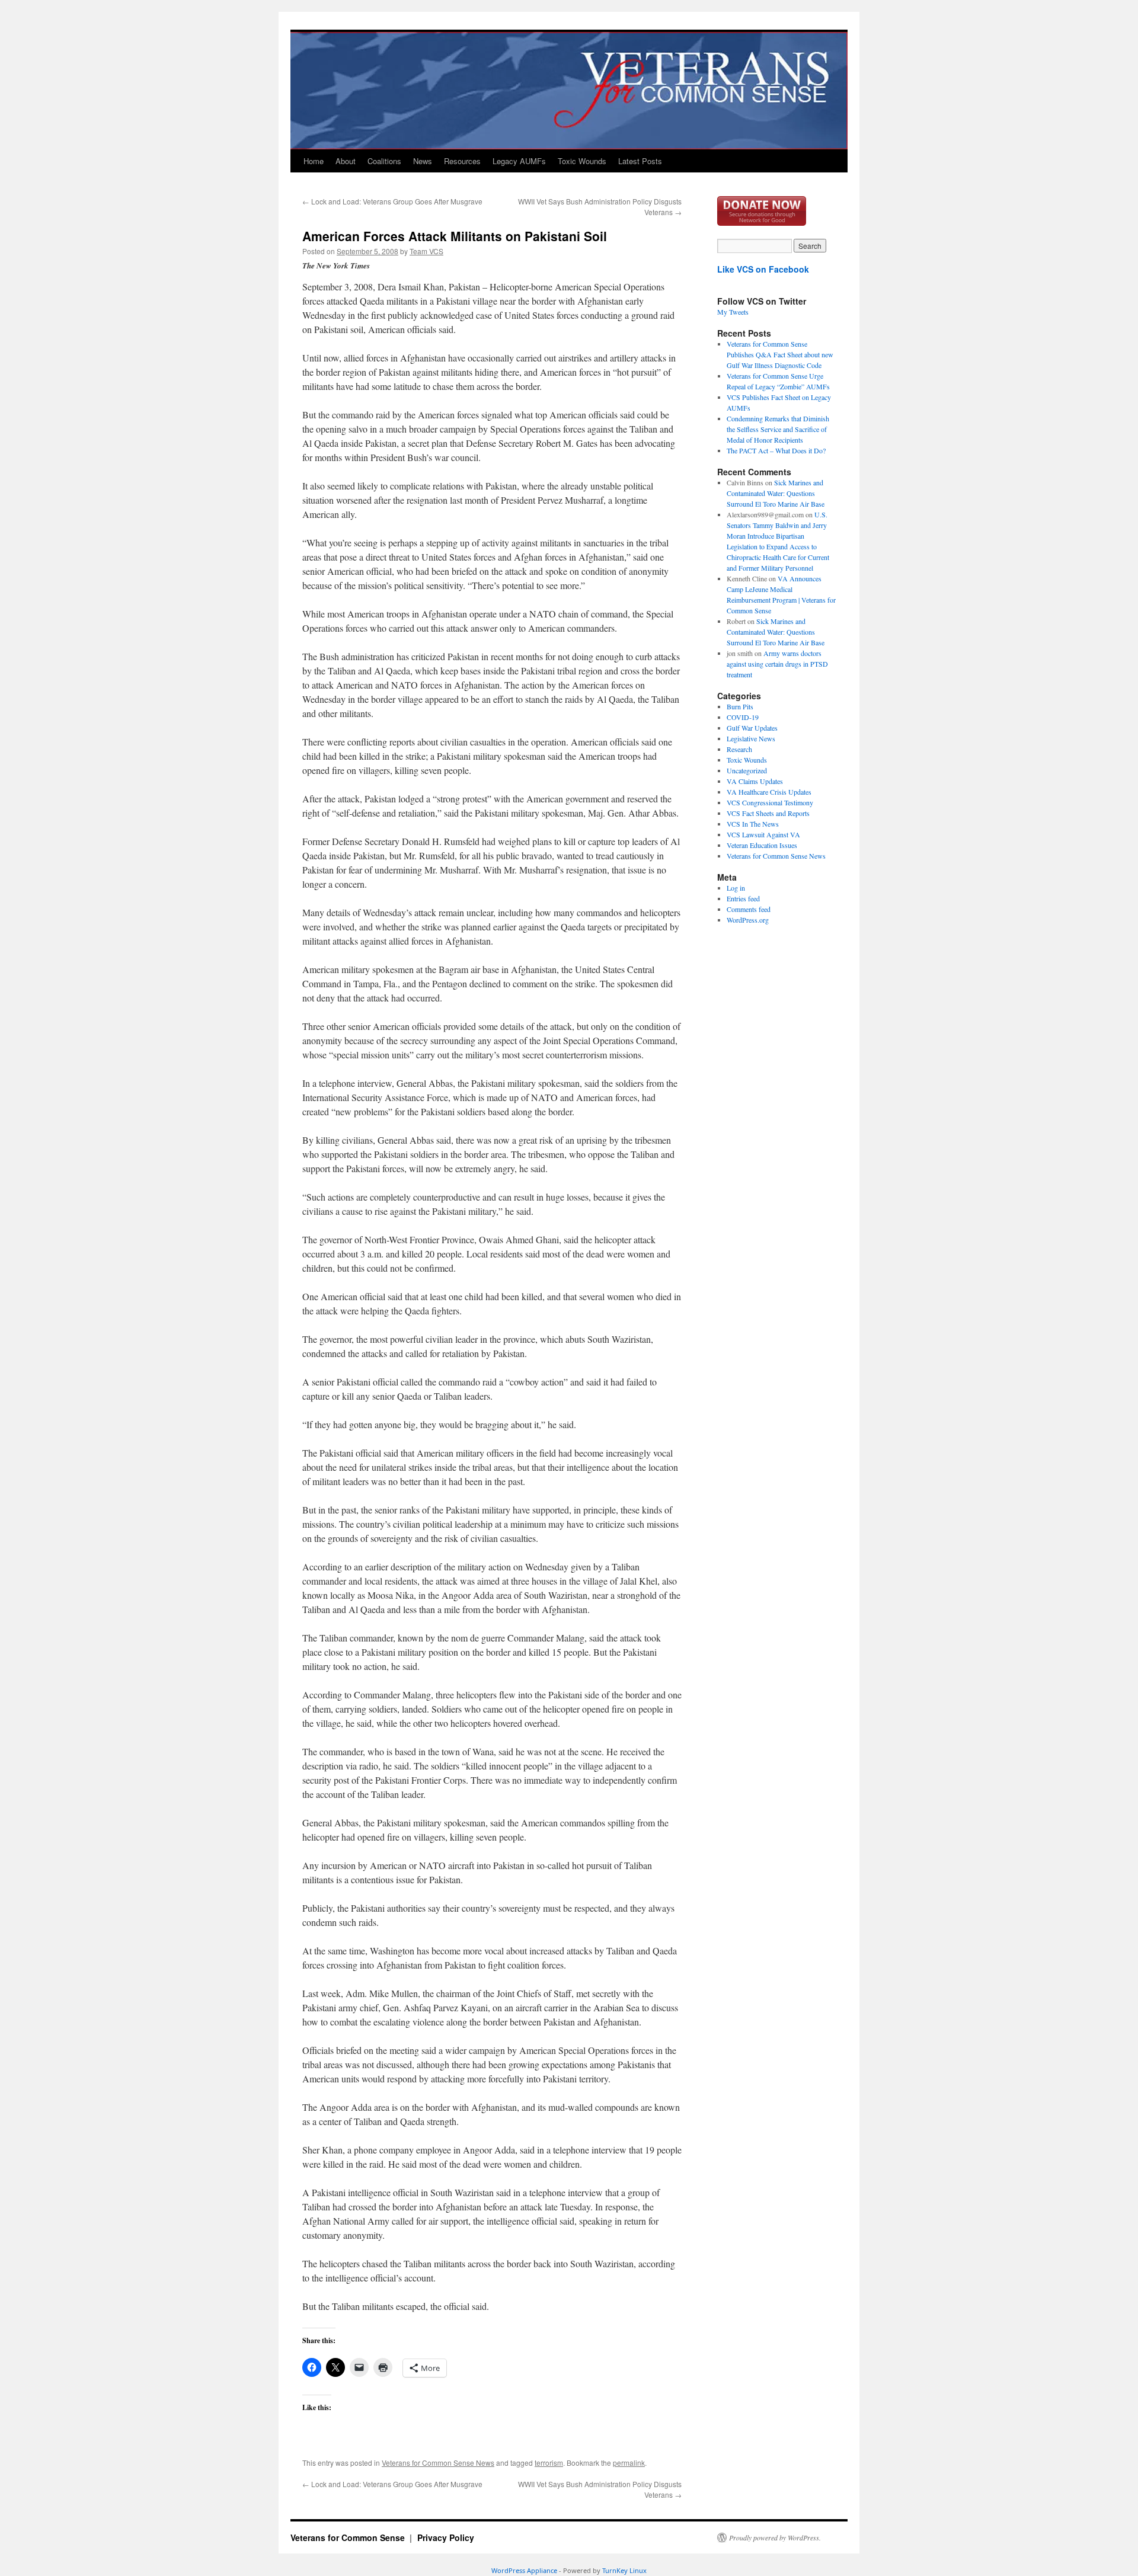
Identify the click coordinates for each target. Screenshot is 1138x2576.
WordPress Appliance (524, 2570)
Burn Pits (740, 706)
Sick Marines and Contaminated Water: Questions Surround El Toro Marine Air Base (776, 493)
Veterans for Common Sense (349, 2537)
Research (739, 749)
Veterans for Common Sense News (438, 2463)
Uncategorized (747, 770)
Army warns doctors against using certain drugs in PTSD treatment (777, 664)
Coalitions (384, 161)
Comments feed (749, 909)
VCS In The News (753, 824)
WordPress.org (748, 920)
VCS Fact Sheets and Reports (768, 813)
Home (314, 161)
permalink (629, 2463)
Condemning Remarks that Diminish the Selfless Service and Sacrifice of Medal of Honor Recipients (778, 429)
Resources (462, 161)
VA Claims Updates (755, 781)
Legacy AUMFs (519, 161)
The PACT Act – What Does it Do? (776, 450)
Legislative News (751, 738)
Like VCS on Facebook (763, 269)
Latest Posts (640, 161)
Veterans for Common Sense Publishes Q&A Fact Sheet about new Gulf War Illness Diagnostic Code (780, 354)
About (346, 161)
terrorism (549, 2463)
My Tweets (733, 312)
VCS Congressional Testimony (770, 802)
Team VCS (426, 251)
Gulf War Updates (752, 728)
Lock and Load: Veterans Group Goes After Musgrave (392, 201)
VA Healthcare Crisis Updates (769, 792)
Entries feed (743, 898)
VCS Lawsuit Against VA (763, 834)
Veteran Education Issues (762, 845)
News (423, 161)
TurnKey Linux (624, 2570)
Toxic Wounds (582, 161)
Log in (736, 888)
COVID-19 (743, 717)
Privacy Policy (446, 2537)
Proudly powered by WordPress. (775, 2537)
